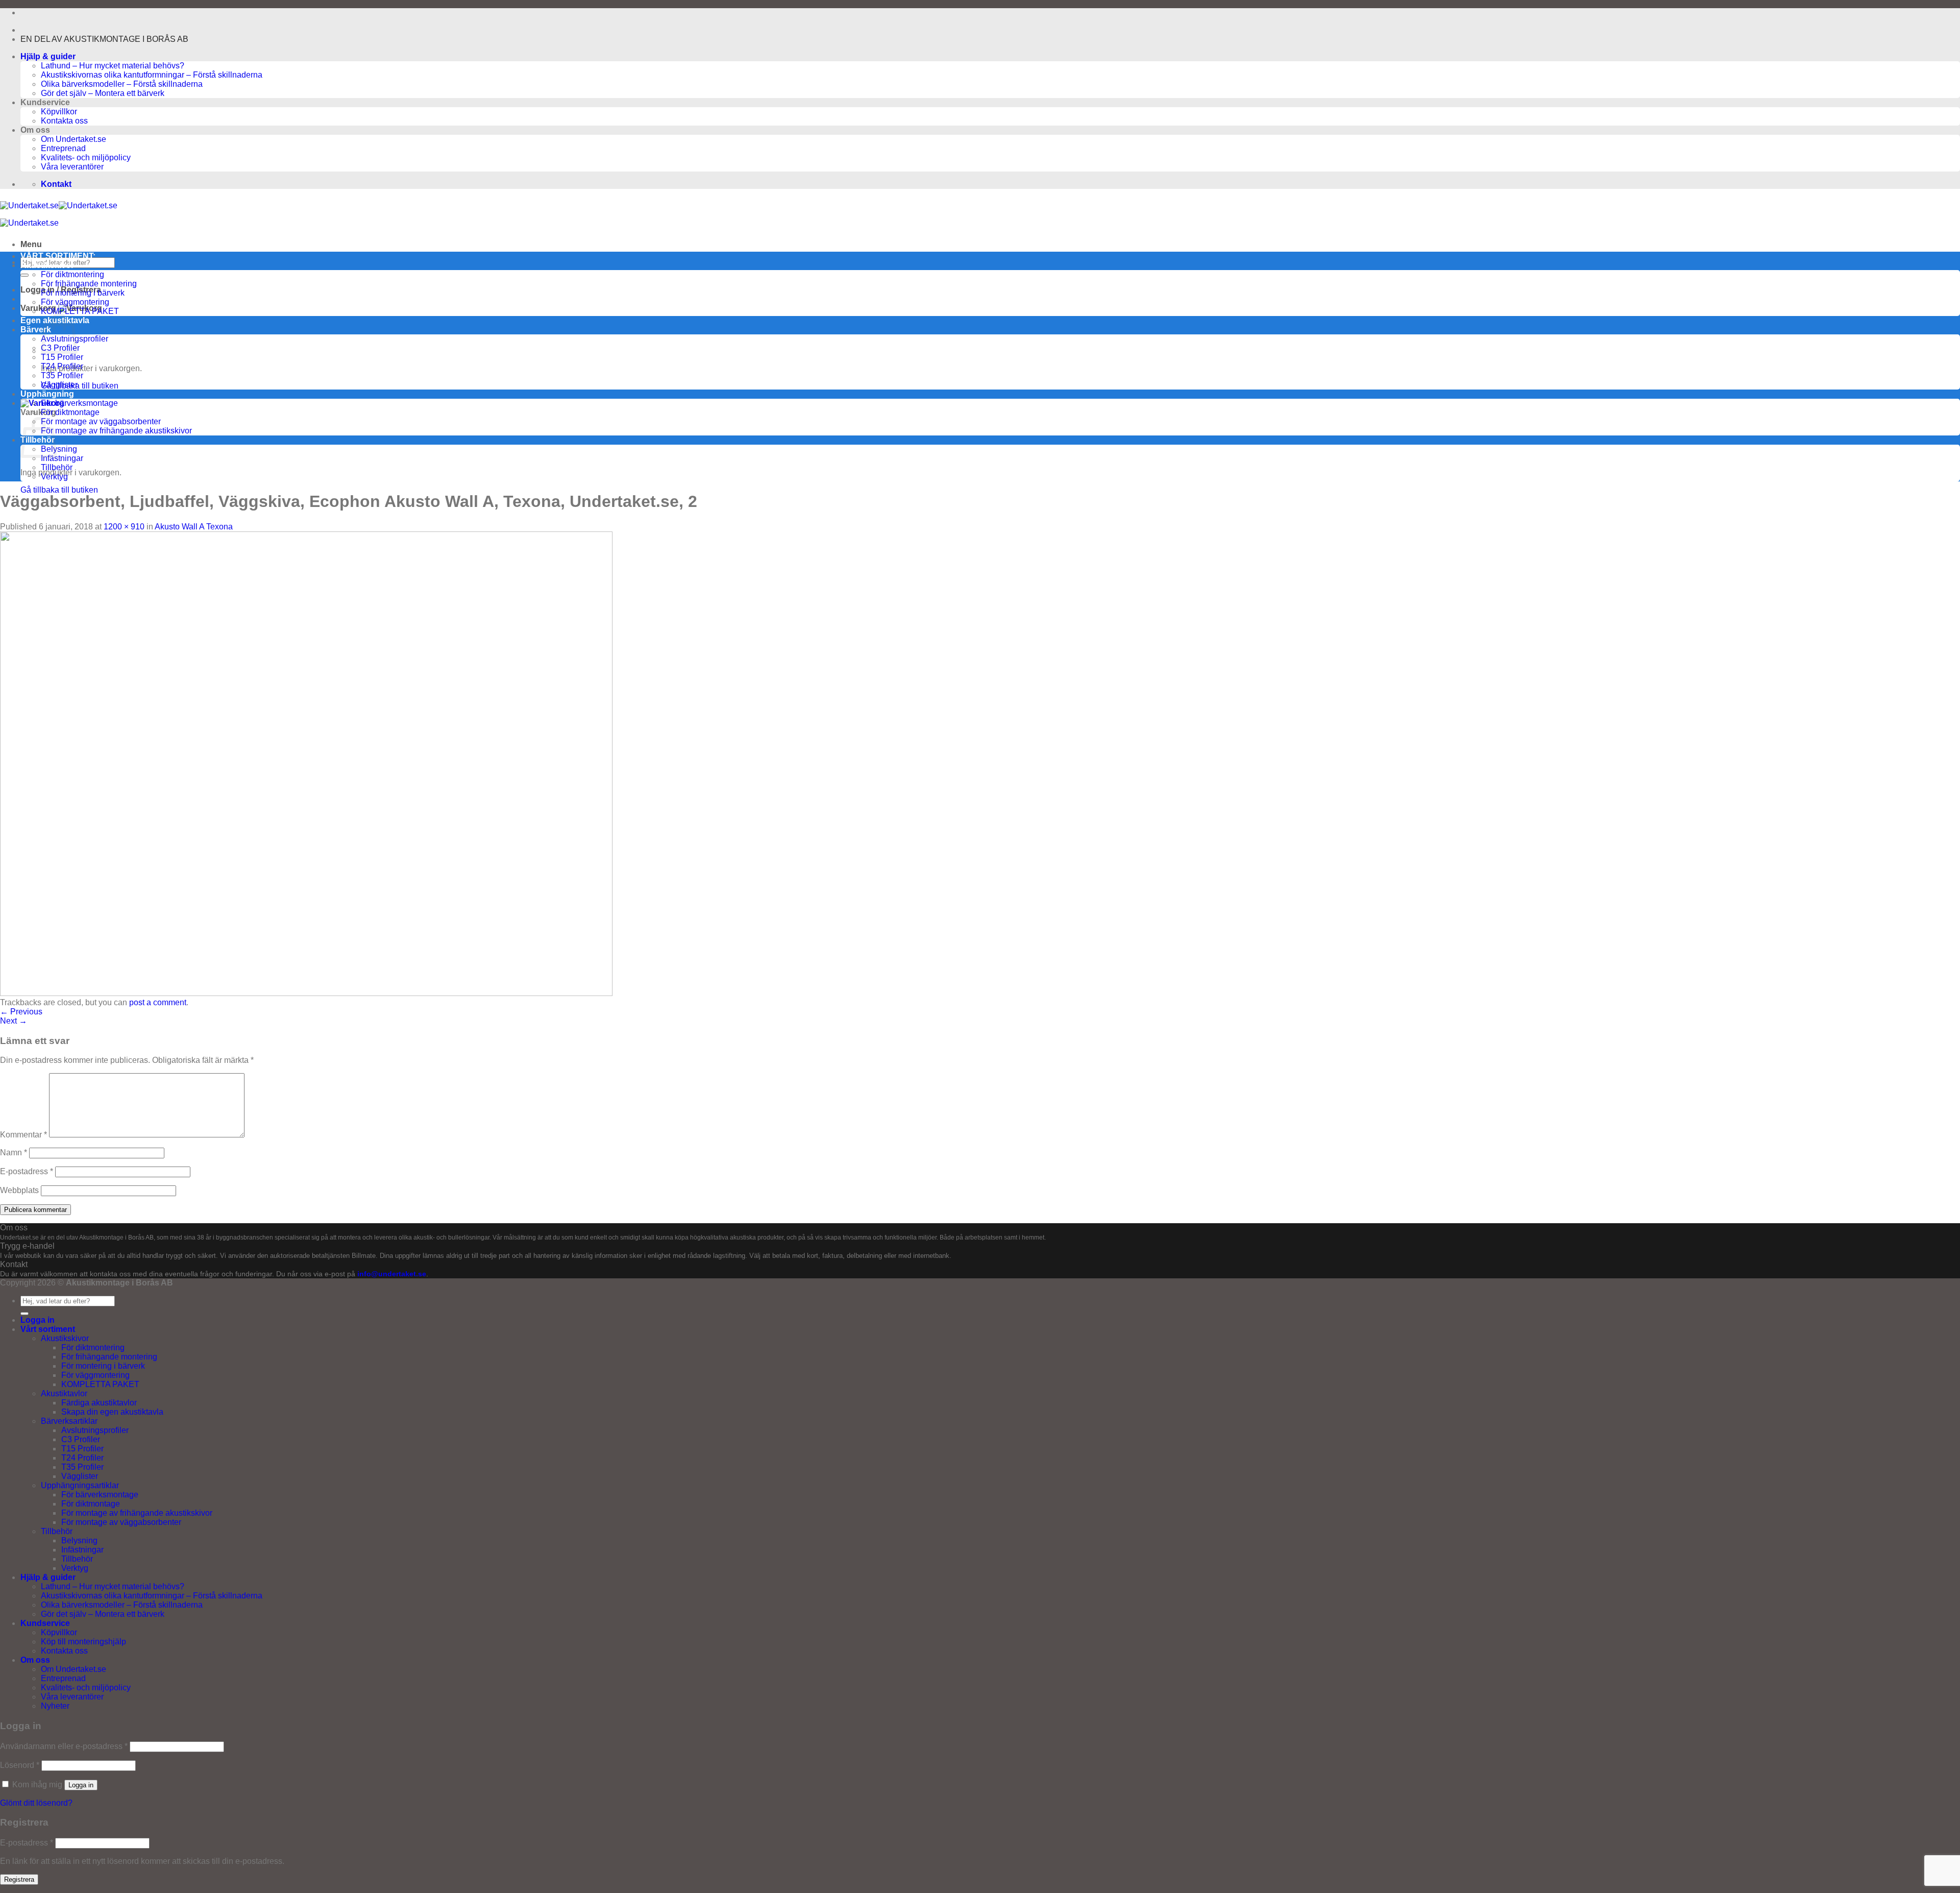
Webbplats (19, 1190)
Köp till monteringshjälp (83, 1642)
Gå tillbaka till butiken (80, 386)
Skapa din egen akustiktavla (112, 1412)
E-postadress (27, 1171)
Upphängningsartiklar (80, 1485)
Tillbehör (57, 467)
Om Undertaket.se (73, 139)
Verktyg (54, 477)
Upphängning (47, 394)
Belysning (59, 449)
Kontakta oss (64, 121)
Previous (21, 1012)
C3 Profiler (81, 1439)
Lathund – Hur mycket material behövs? (113, 66)
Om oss (35, 1660)
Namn (14, 1152)
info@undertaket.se (392, 1274)
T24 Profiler (62, 366)
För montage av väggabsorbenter (101, 421)
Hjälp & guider (48, 56)
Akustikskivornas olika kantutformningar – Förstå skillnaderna (152, 75)
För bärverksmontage (79, 403)
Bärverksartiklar (69, 1421)
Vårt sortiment (48, 1329)
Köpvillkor (59, 112)
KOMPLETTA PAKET (80, 311)
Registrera (19, 1879)
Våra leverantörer (72, 167)
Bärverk (36, 330)
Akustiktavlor (64, 1393)
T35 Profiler (62, 375)
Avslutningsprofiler (95, 1430)
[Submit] (24, 275)
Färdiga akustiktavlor (99, 1403)
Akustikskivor (47, 265)
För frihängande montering (89, 284)
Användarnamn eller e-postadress (64, 1746)
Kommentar (23, 1135)
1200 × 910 (124, 527)
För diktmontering (72, 274)
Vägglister (59, 385)
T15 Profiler (62, 357)
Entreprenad (63, 148)
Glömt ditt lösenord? (36, 1803)
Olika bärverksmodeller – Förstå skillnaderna (122, 84)
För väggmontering (75, 302)
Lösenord (20, 1765)
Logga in (81, 1785)
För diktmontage (70, 412)
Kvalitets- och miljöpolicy (86, 157)
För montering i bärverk (83, 293)
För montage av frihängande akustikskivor (116, 431)
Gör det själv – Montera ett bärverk (103, 93)
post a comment (158, 1002)
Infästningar (62, 458)
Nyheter (55, 1706)
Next (14, 1021)
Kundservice (45, 1623)
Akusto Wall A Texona (194, 527)
